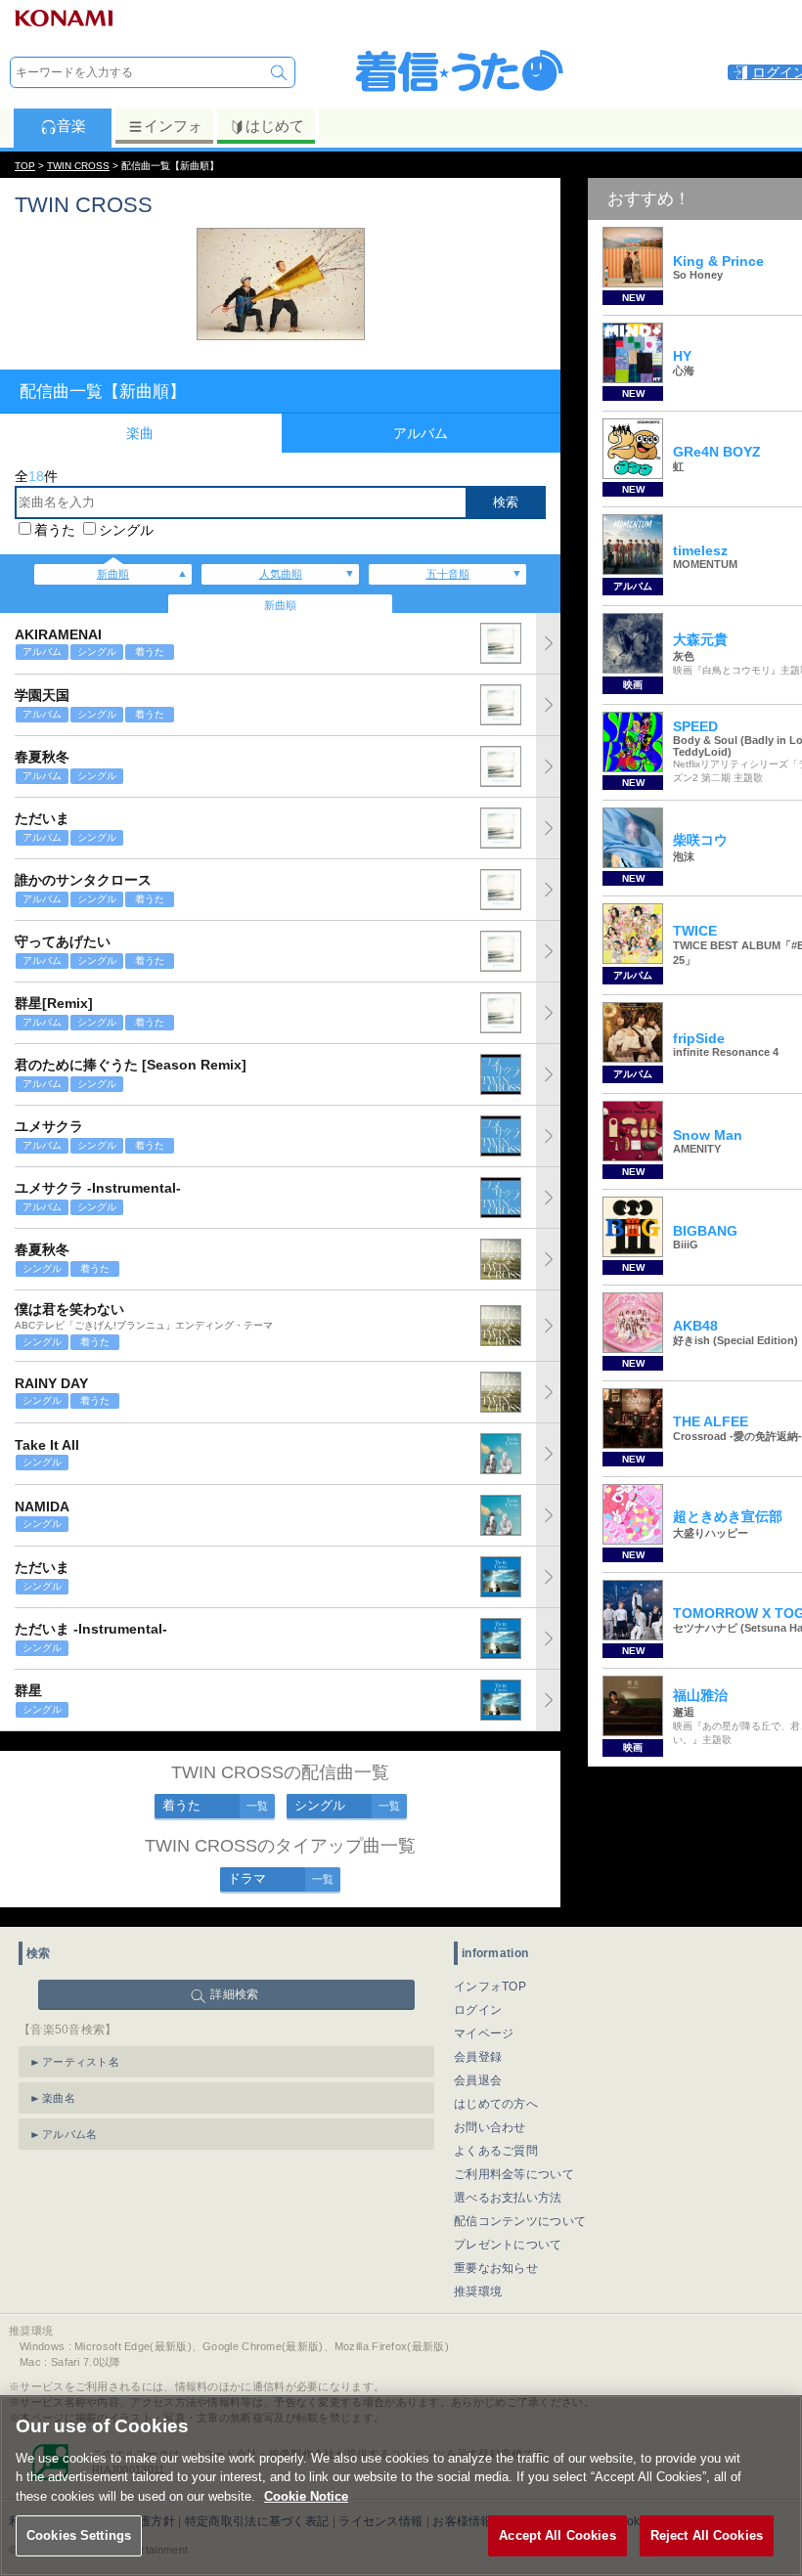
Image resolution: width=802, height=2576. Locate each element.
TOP (25, 166)
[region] (401, 2486)
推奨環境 (478, 2292)
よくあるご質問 (496, 2151)
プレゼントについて (508, 2245)
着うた (55, 530)
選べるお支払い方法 (508, 2198)
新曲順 (113, 574)
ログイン (478, 2010)
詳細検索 (234, 1994)
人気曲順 (281, 574)
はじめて (275, 126)
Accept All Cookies (557, 2535)
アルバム (421, 433)
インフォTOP (490, 1987)
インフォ (173, 126)
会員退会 (478, 2080)
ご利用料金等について (514, 2174)
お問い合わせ (490, 2127)
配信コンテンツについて (520, 2221)
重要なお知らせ (496, 2268)
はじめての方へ (496, 2104)
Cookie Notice (306, 2496)
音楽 (71, 126)
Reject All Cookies (707, 2535)
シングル (126, 530)
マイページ (484, 2033)
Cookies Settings (79, 2535)
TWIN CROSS (78, 166)
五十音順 (448, 574)
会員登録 (478, 2057)
